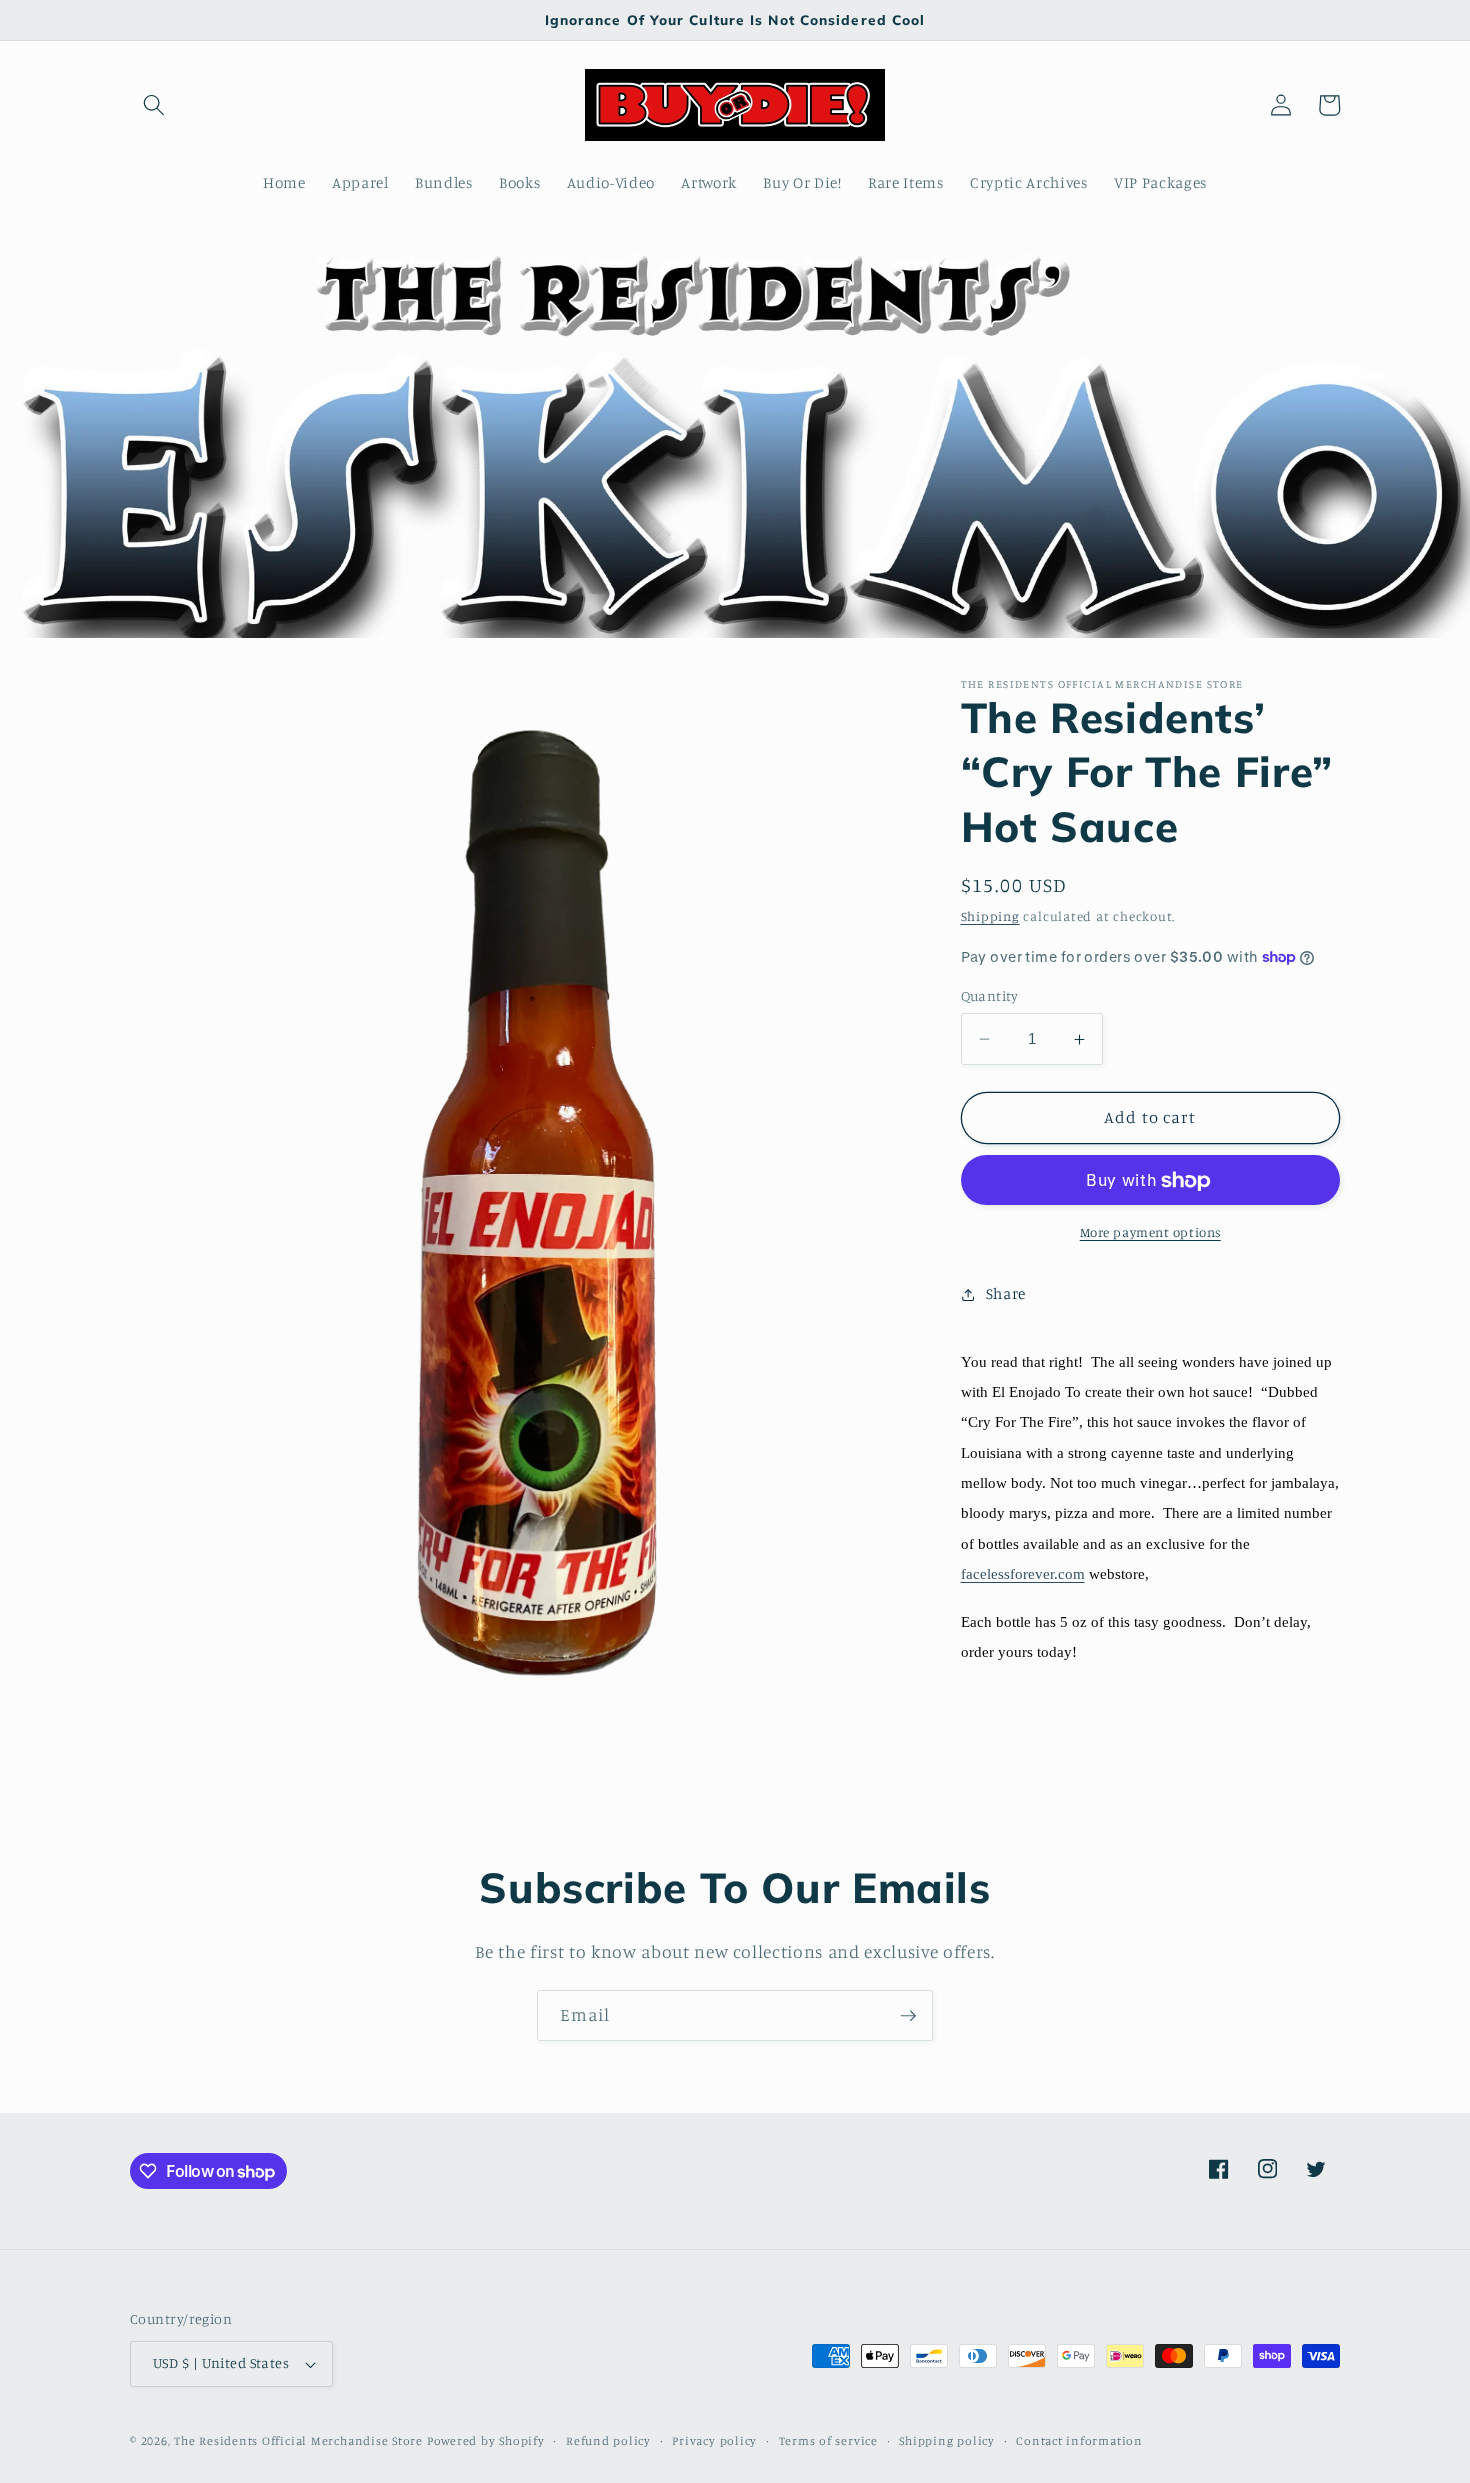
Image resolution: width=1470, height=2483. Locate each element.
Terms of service (828, 2440)
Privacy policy (714, 2440)
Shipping (990, 917)
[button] (154, 105)
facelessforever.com (1023, 1575)
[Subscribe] (908, 2016)
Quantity (990, 995)
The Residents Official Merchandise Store (298, 2440)
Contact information (1079, 2440)
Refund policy (608, 2440)
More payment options (1150, 1232)
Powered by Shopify (486, 2440)
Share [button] (1006, 1293)
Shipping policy (947, 2440)
